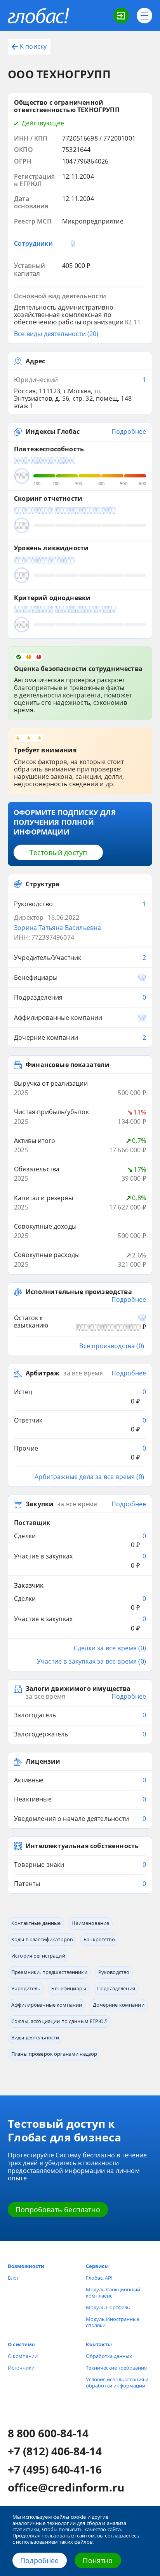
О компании (23, 2356)
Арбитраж (43, 1373)
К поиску (33, 46)
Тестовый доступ (58, 852)
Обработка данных (109, 2356)
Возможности (26, 2266)
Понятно (97, 2560)
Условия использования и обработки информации (117, 2382)
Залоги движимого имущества (78, 1689)
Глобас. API (99, 2278)
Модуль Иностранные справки (113, 2322)
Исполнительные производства (79, 1292)
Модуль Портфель (108, 2307)
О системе (21, 2344)
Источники (21, 2368)
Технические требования (116, 2368)
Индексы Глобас (53, 432)
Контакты (99, 2344)
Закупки (40, 1504)
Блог (13, 2278)
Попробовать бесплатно (58, 2210)
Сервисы (97, 2266)
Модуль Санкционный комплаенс (113, 2293)
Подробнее (40, 2560)
